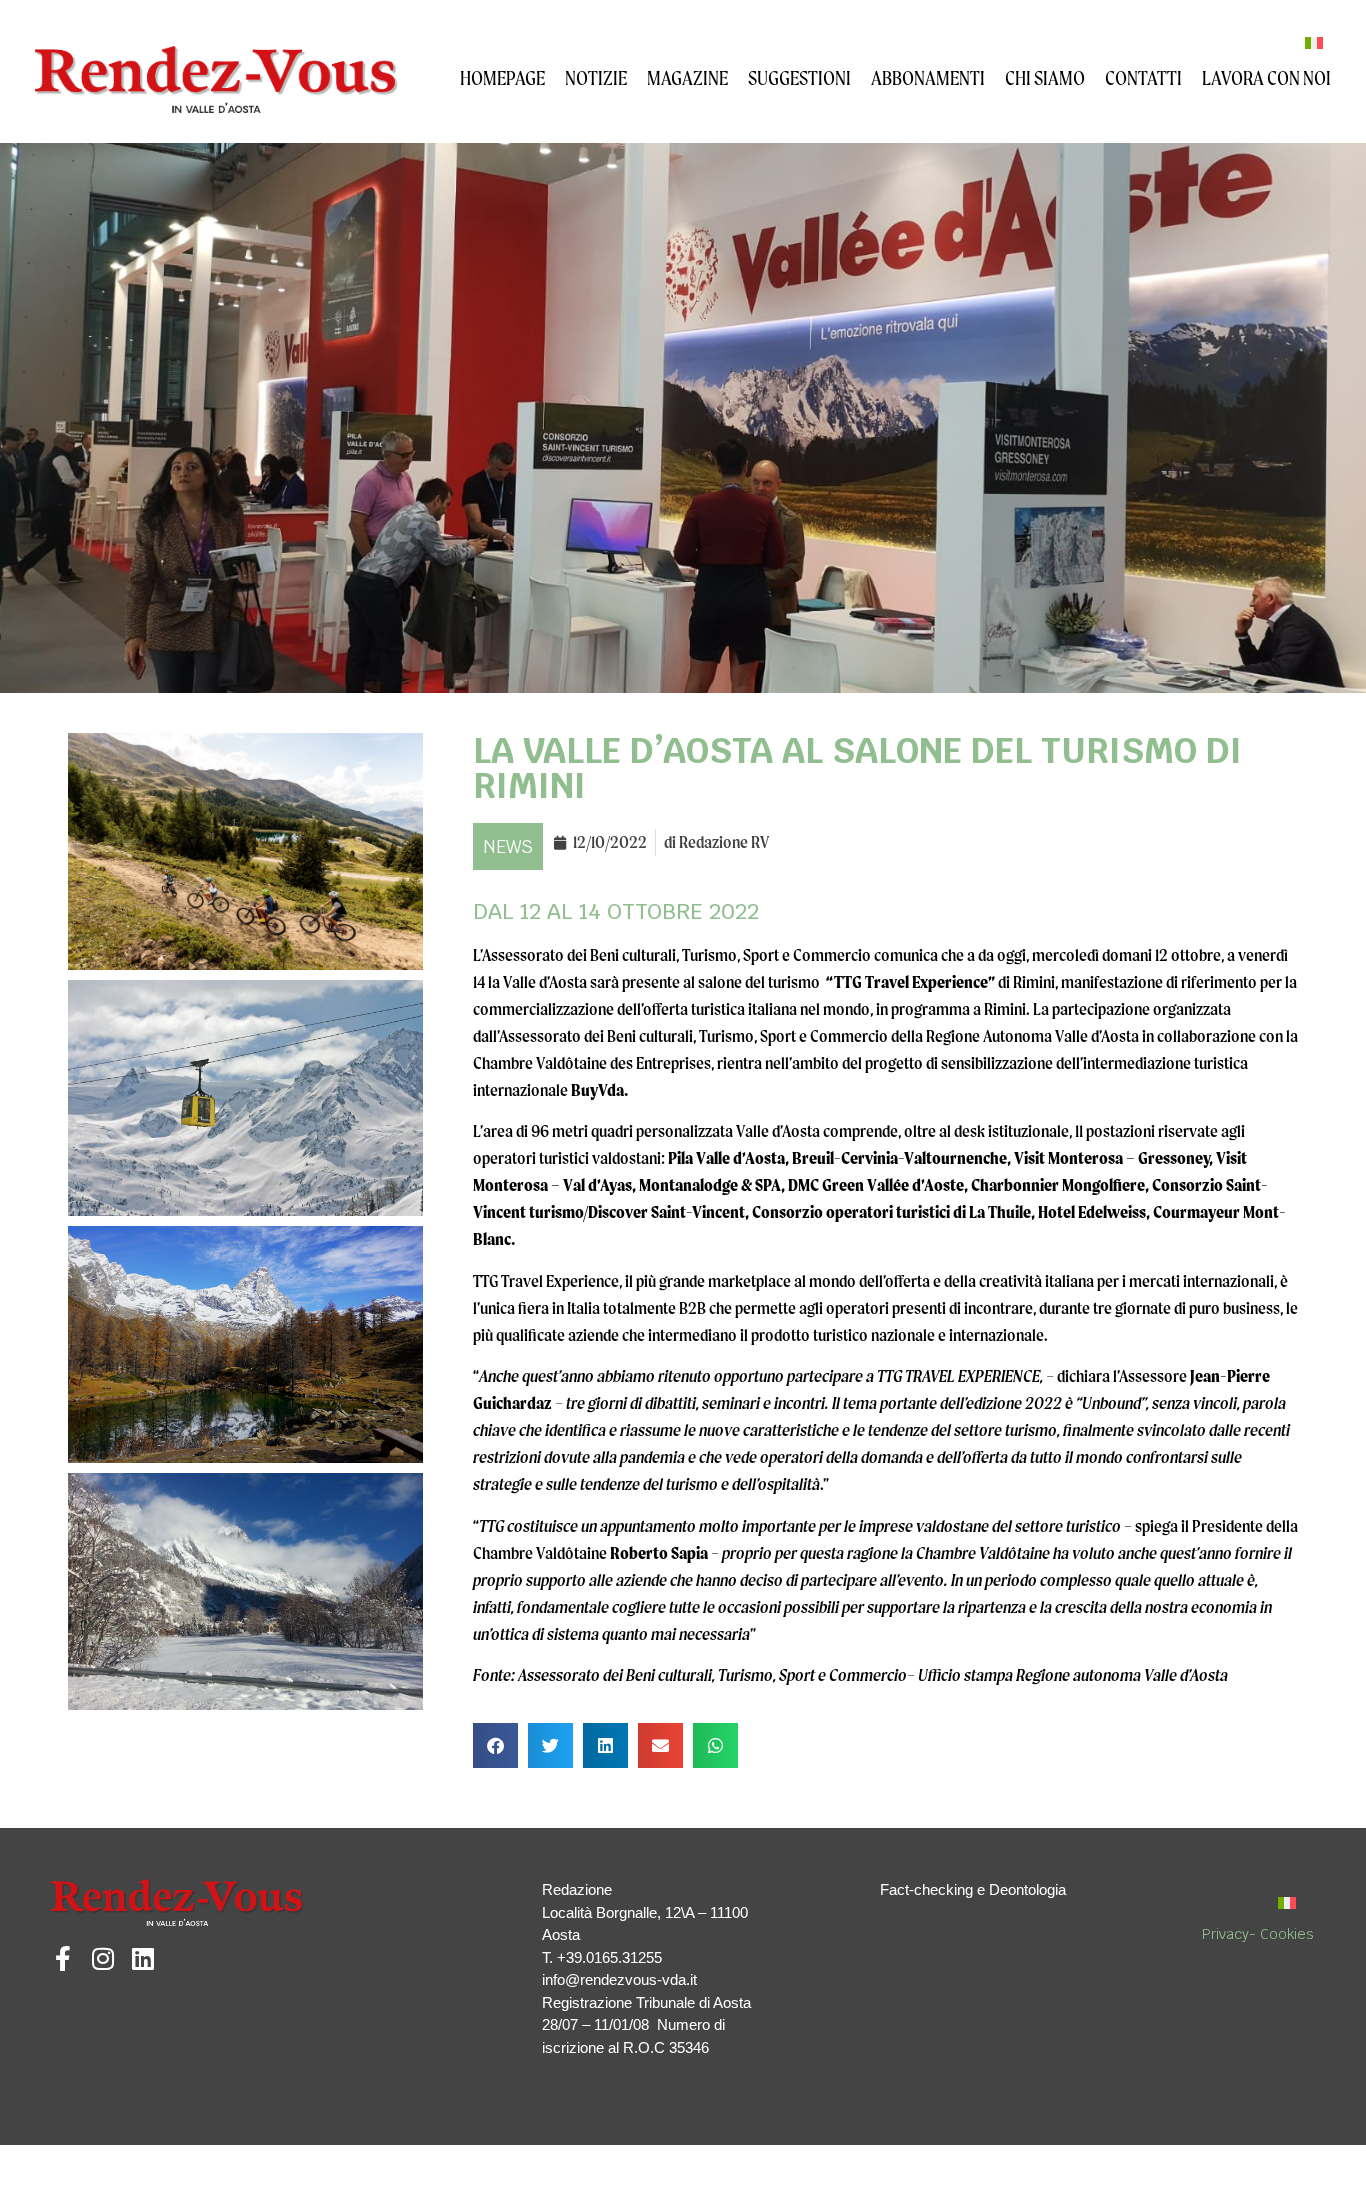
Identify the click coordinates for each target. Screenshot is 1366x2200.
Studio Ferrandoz (278, 2165)
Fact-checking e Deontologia (973, 1889)
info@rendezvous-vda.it (619, 1979)
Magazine (687, 77)
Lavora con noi (1266, 77)
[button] (495, 1745)
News (508, 846)
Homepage (502, 77)
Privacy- (1231, 1934)
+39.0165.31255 (609, 1957)
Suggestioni (799, 77)
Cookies (1287, 1934)
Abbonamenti (928, 77)
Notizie (596, 77)
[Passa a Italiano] (1314, 42)
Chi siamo (1045, 77)
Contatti (1143, 77)
